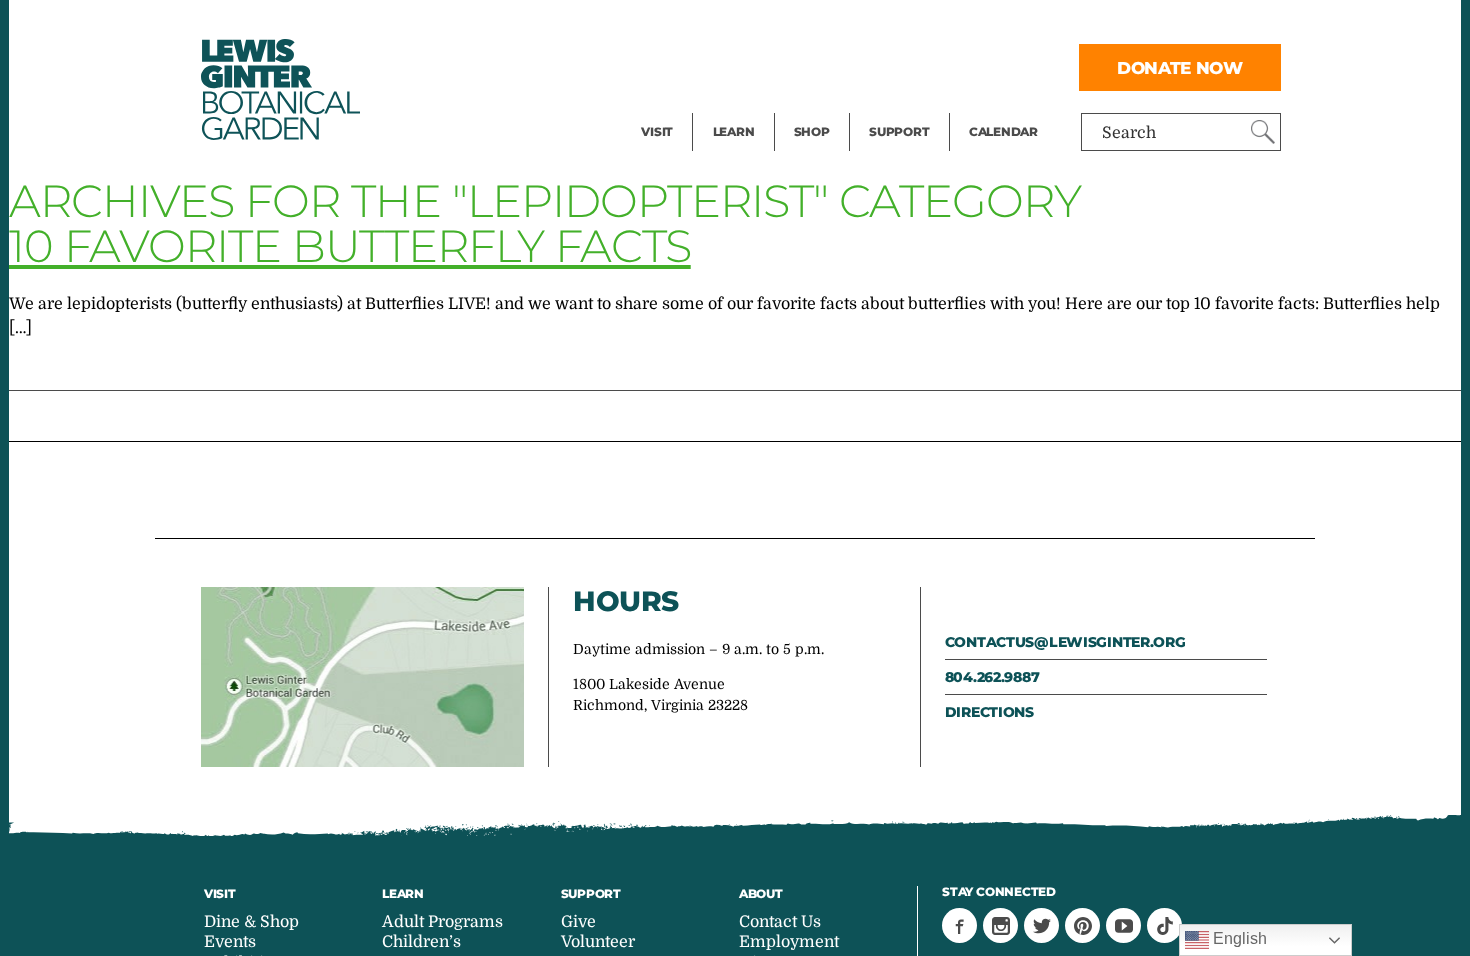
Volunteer (905, 106)
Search (1129, 133)
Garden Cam (760, 66)
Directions (989, 712)
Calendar (1003, 131)
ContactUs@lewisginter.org (1065, 642)
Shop (812, 131)
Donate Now (1180, 67)
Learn (734, 131)
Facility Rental (696, 26)
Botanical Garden (279, 89)
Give (885, 66)
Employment (789, 942)
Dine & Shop (251, 922)
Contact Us (780, 922)
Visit (657, 131)
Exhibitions (684, 106)
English (1238, 938)
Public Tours (760, 26)
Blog (729, 106)
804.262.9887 (992, 677)
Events (667, 66)
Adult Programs (442, 922)
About (761, 893)
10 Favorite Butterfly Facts (350, 245)
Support (899, 131)
